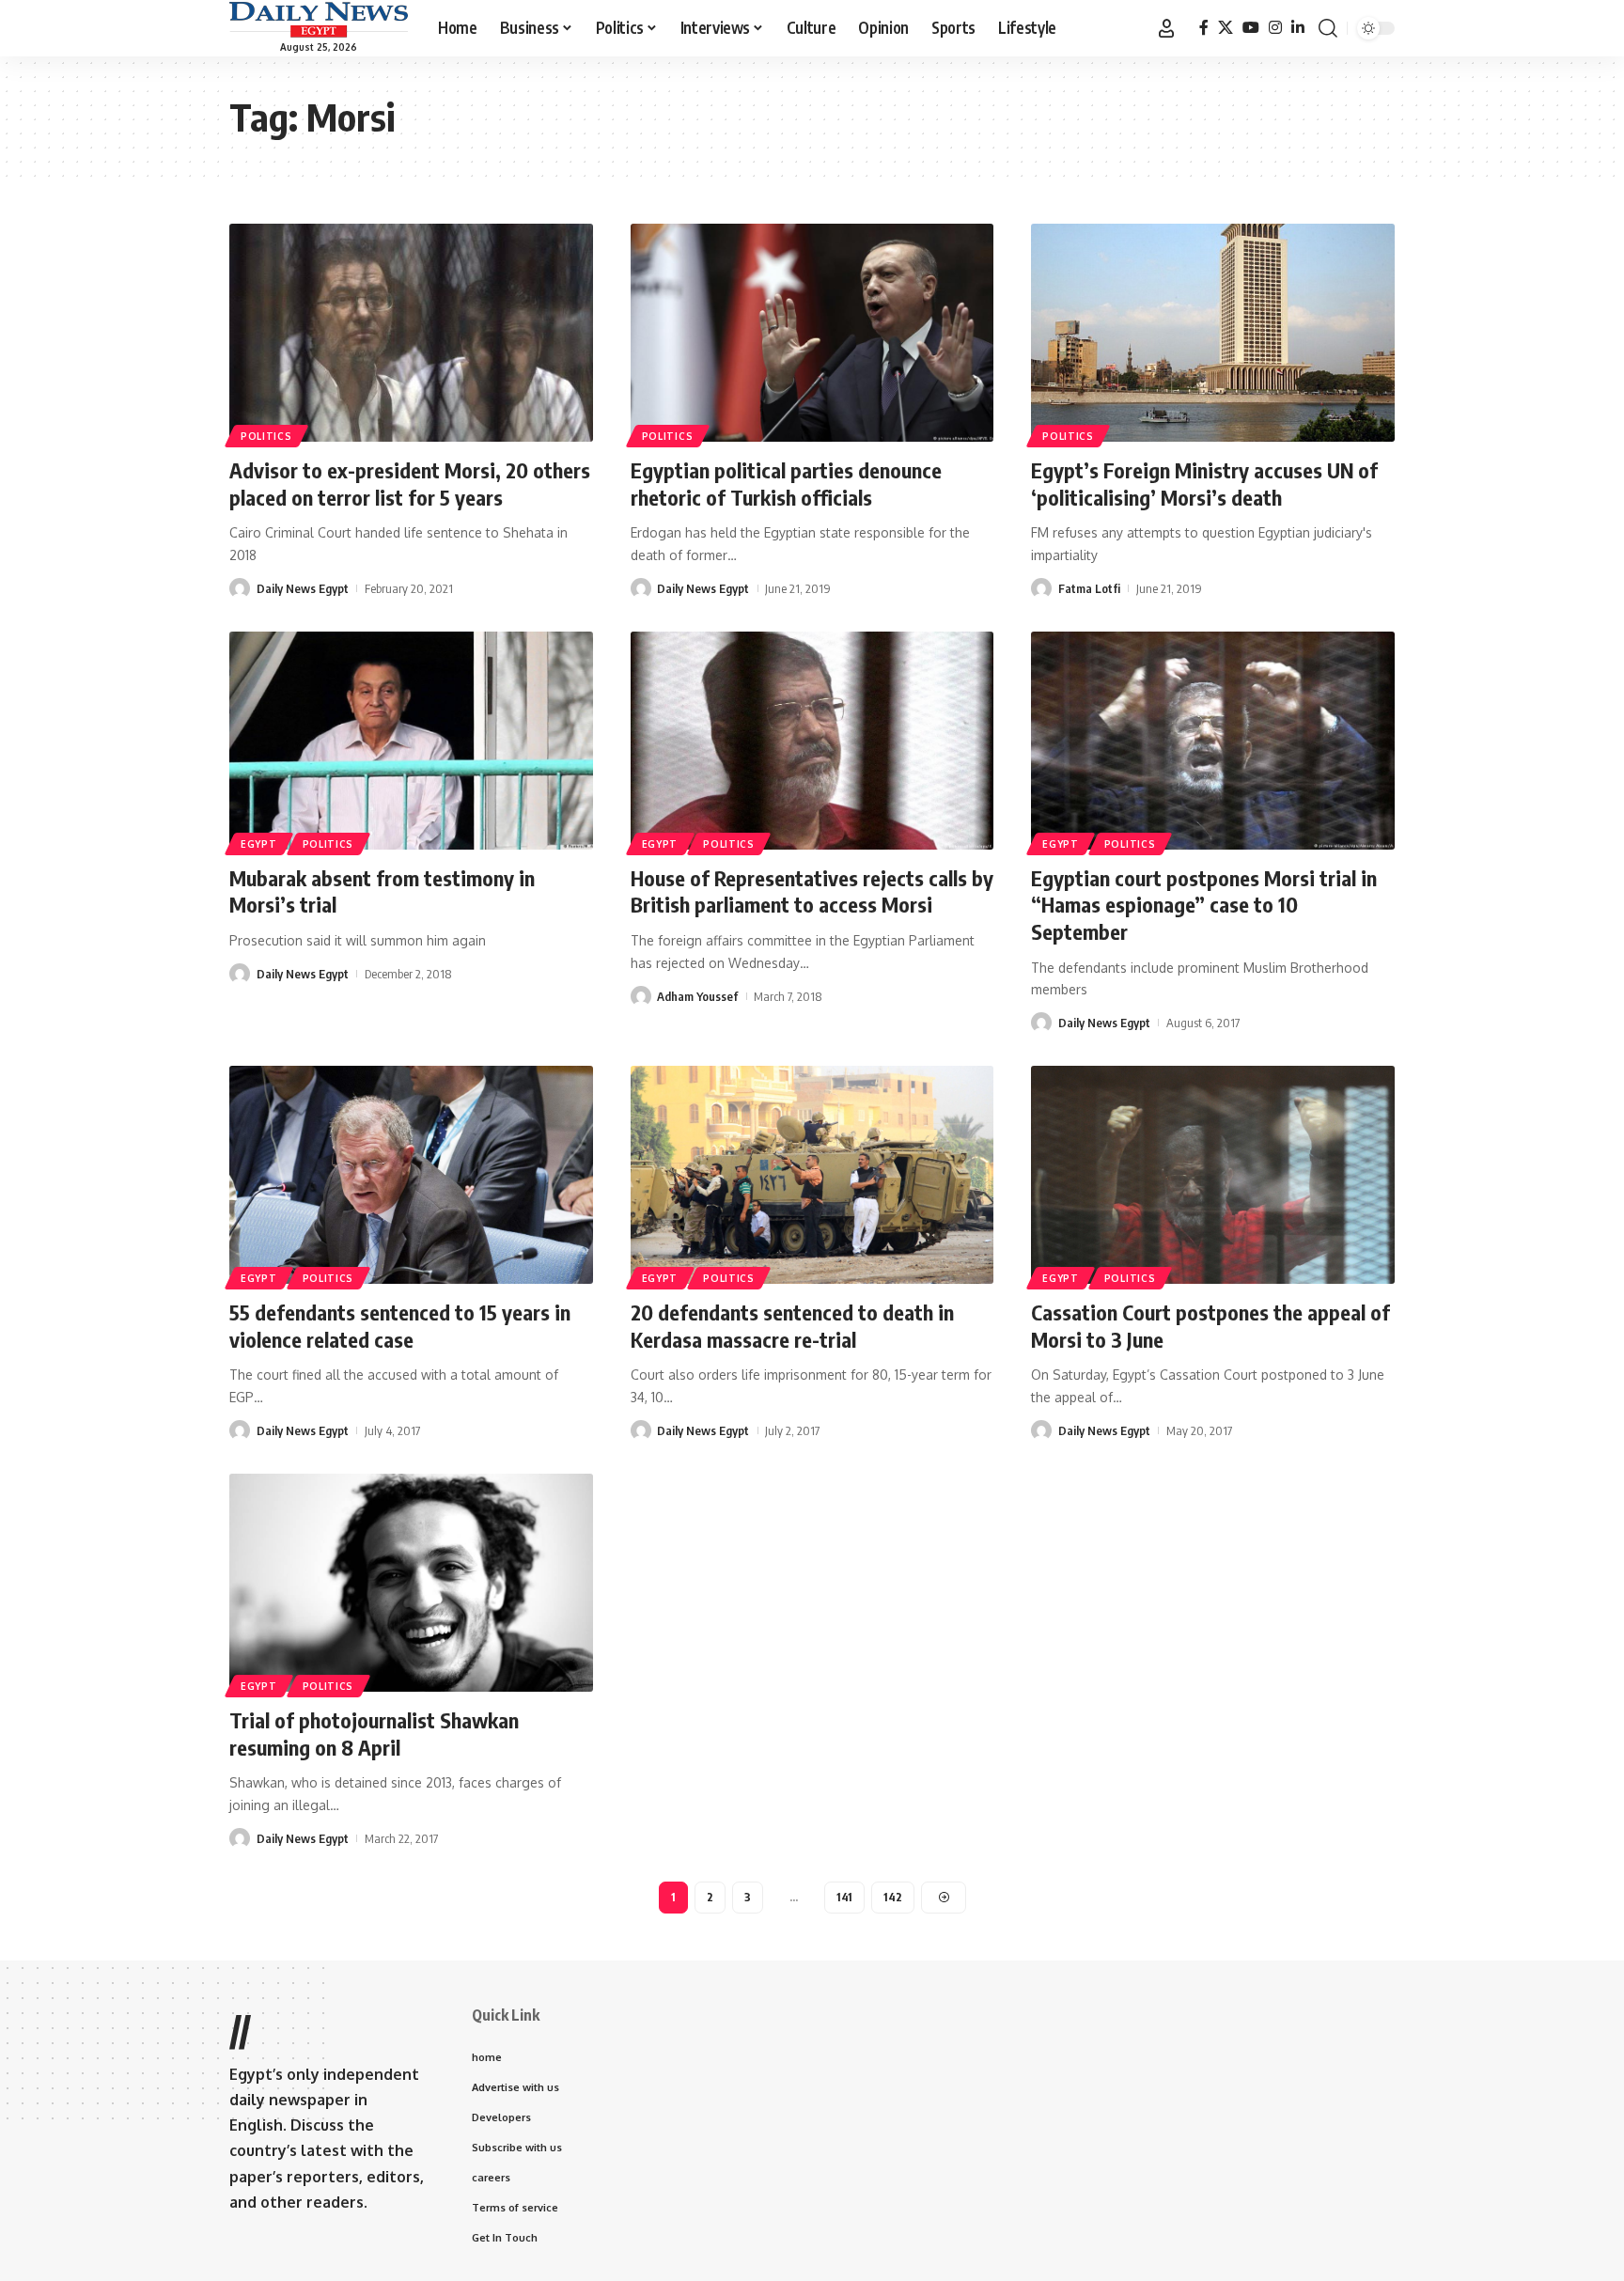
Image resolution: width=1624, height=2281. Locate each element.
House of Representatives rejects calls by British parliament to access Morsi (812, 891)
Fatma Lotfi (1089, 588)
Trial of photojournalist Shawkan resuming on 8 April (374, 1734)
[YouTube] (1251, 28)
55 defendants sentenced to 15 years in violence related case (400, 1326)
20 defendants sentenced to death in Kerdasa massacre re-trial (792, 1326)
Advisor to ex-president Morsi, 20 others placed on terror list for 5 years (410, 484)
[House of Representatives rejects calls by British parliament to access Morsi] (812, 741)
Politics (266, 436)
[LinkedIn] (1298, 28)
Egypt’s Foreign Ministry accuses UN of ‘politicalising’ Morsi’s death (1204, 484)
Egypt (259, 844)
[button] (1166, 28)
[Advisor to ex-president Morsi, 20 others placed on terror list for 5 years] (411, 333)
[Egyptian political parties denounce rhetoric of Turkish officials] (812, 333)
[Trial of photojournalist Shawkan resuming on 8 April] (411, 1583)
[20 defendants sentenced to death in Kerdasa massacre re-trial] (812, 1175)
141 (844, 1897)
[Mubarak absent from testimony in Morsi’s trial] (411, 741)
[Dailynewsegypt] (319, 20)
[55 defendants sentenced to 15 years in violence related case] (411, 1175)
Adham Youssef (697, 996)
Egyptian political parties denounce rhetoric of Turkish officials (786, 484)
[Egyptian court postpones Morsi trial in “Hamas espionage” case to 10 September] (1213, 741)
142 (893, 1897)
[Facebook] (1204, 28)
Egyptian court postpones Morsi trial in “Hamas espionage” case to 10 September (1204, 905)
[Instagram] (1275, 28)
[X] (1226, 28)
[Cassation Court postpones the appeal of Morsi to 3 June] (1213, 1175)
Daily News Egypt (303, 588)
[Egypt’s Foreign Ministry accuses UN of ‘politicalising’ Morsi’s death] (1213, 333)
